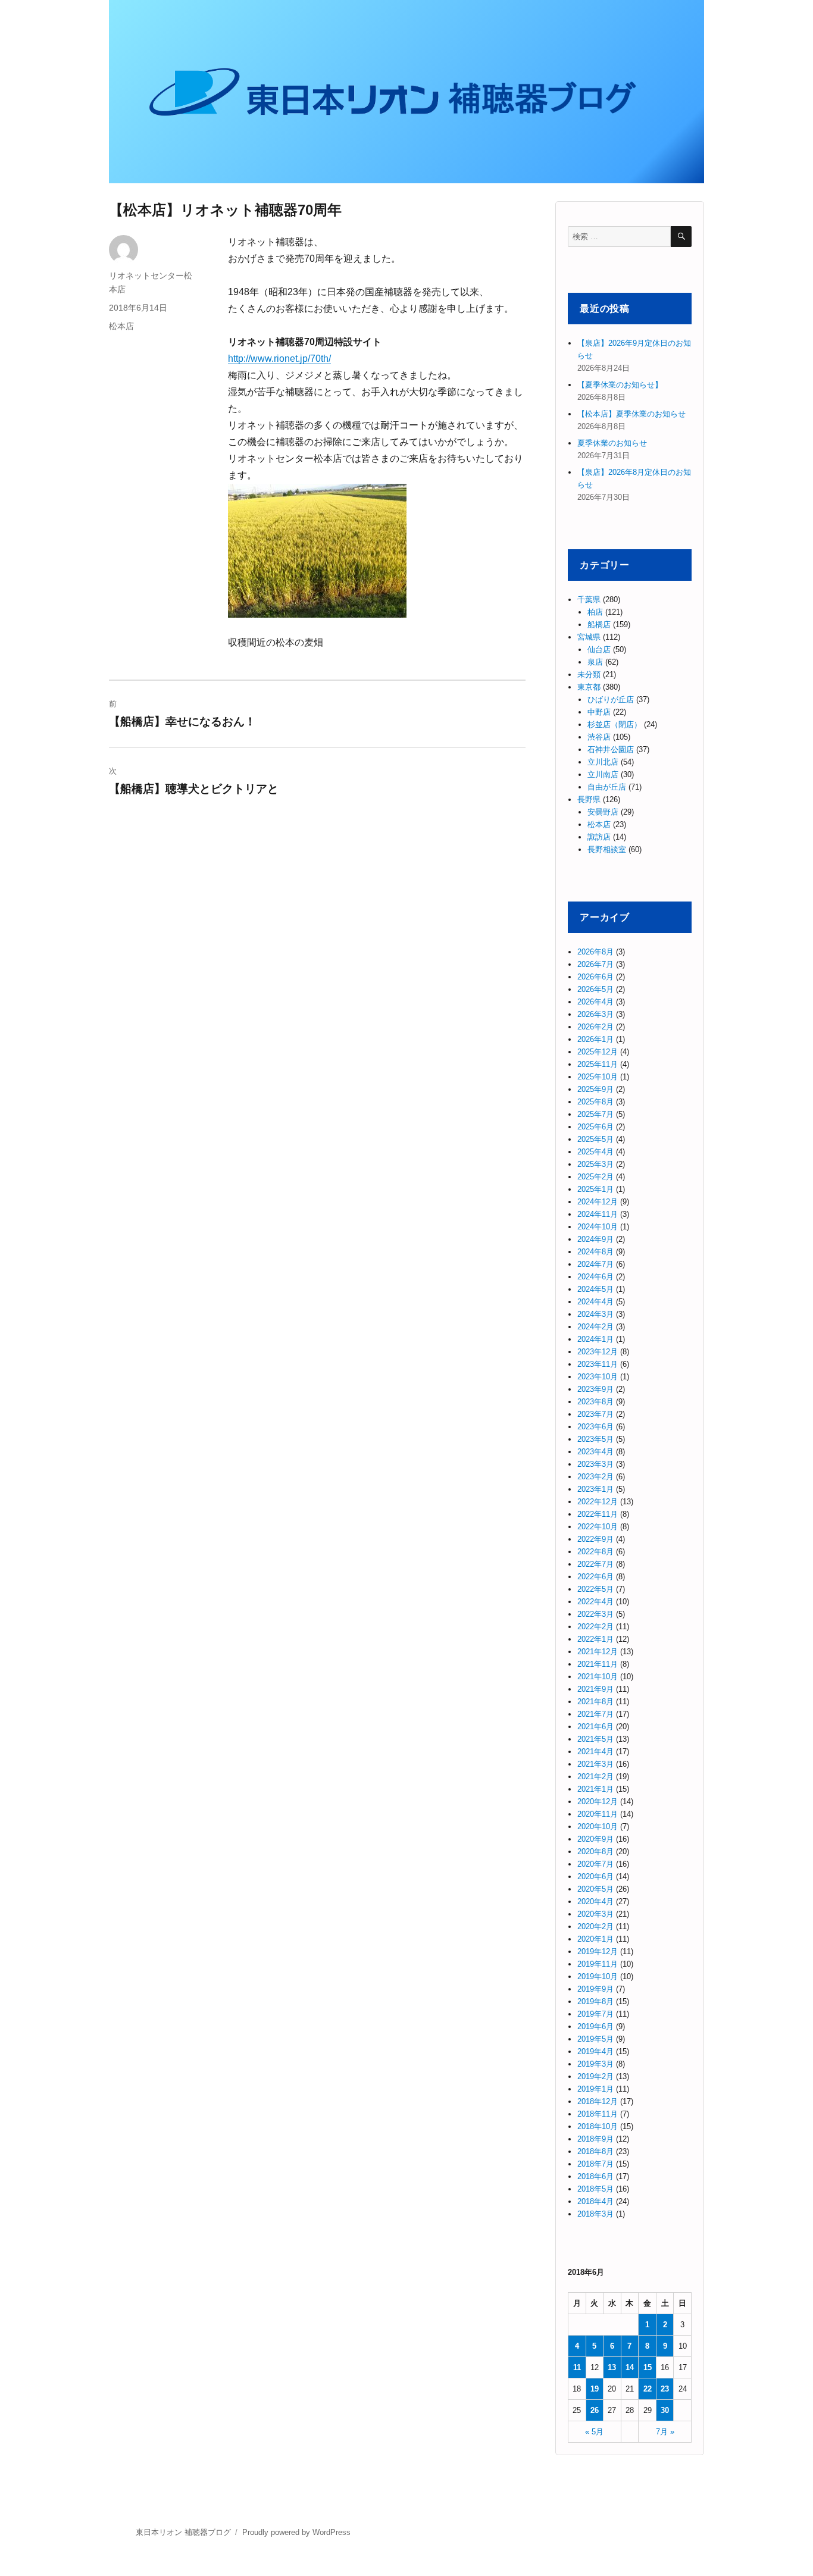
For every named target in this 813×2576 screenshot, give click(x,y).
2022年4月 (595, 1602)
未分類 (589, 674)
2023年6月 (595, 1427)
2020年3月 (595, 1914)
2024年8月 (595, 1252)
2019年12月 (598, 1951)
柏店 (595, 612)
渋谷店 (599, 737)
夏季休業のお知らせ (612, 443)
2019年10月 (598, 1976)
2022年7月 (595, 1564)
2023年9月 (595, 1389)
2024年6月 (595, 1277)
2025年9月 (595, 1089)
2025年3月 (595, 1164)
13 (612, 2367)
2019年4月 (595, 2051)
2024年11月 (598, 1214)
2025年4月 (595, 1152)
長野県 (589, 799)
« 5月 (594, 2432)
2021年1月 (595, 1789)
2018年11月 (598, 2114)
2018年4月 (595, 2201)
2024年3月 (595, 1314)
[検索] (681, 237)
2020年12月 (598, 1802)
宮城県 (589, 637)
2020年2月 (595, 1926)
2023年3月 (595, 1464)
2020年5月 (595, 1889)
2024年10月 (598, 1227)
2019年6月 (595, 2026)
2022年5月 (595, 1589)
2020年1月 (595, 1939)
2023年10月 (598, 1377)
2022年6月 (595, 1577)
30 (665, 2410)
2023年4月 (595, 1452)
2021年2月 (595, 1777)
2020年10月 (598, 1827)
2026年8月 (595, 952)
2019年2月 (595, 2076)
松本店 (121, 326)
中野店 (599, 712)
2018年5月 (595, 2189)
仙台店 (599, 650)
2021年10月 (598, 1677)
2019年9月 (595, 1989)
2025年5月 (595, 1139)
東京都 (589, 687)
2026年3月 (595, 1014)
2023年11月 (598, 1364)
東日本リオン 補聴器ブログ (183, 2532)
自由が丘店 (607, 787)
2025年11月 (598, 1064)
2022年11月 (598, 1514)
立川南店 (603, 774)
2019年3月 (595, 2064)
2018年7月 (595, 2164)
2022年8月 (595, 1552)
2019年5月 (595, 2039)
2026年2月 (595, 1027)
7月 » (665, 2432)
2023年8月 (595, 1402)
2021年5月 (595, 1739)
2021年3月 (595, 1764)
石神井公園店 (611, 749)
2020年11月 (598, 1814)
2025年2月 (595, 1177)
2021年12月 (598, 1652)
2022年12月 (598, 1502)
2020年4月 (595, 1902)
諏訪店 (599, 837)
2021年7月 (595, 1714)
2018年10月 (598, 2126)
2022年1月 (595, 1639)
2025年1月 (595, 1189)
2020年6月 (595, 1877)
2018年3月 (595, 2214)
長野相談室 (607, 849)
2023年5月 (595, 1439)
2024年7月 (595, 1264)
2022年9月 (595, 1539)
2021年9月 (595, 1689)
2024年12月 (598, 1202)
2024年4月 (595, 1302)
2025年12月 (598, 1052)
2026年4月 (595, 1002)
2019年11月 (598, 1964)
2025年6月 (595, 1127)
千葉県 (589, 600)
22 (648, 2389)
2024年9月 (595, 1239)
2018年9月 (595, 2139)
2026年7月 (595, 964)
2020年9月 (595, 1839)
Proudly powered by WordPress (296, 2532)
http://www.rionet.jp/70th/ (279, 359)
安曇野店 (603, 812)
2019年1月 (595, 2089)
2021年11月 (598, 1664)
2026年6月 (595, 977)
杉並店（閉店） (615, 724)
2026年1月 (595, 1039)
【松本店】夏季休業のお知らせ (631, 414)
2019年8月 (595, 2001)
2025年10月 (598, 1077)
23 (665, 2389)
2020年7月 (595, 1864)
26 (595, 2410)
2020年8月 (595, 1852)
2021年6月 (595, 1727)
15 (648, 2367)
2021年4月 (595, 1752)
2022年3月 (595, 1614)
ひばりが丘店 (611, 699)
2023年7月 (595, 1414)
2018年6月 (595, 2176)
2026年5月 (595, 989)
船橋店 (599, 625)
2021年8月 (595, 1702)
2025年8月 (595, 1102)
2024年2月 (595, 1327)
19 (595, 2389)
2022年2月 (595, 1627)
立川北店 (603, 762)
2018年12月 (598, 2101)
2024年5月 (595, 1289)
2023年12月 (598, 1352)
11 (577, 2367)
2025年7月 (595, 1114)
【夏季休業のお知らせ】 (620, 385)
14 (630, 2367)
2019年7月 (595, 2014)
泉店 (595, 662)
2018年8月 (595, 2151)
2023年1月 (595, 1489)
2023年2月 (595, 1477)
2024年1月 (595, 1339)
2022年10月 (598, 1527)
